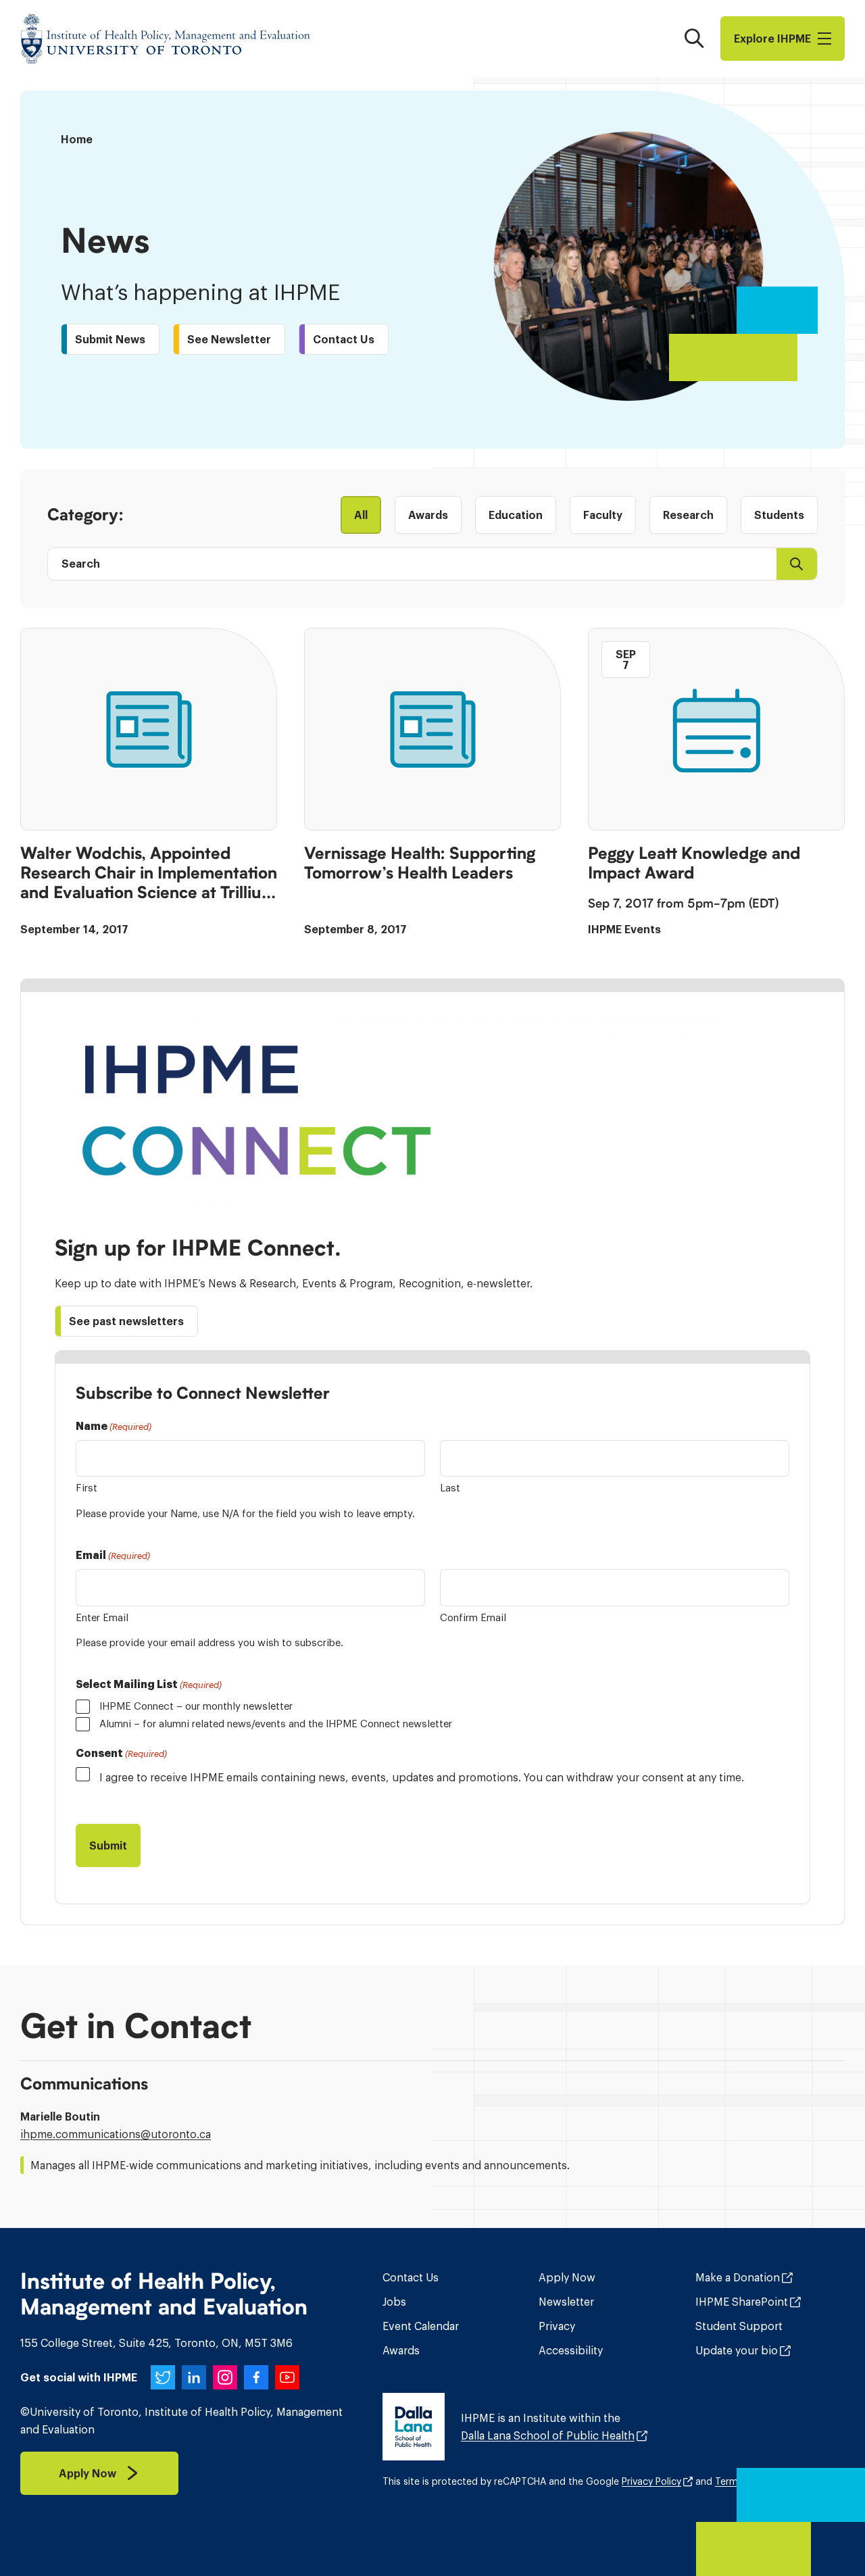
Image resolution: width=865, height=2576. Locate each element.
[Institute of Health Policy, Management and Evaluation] (166, 39)
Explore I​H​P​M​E (772, 39)
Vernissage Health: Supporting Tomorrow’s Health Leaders (420, 863)
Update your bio (737, 2350)
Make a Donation (738, 2277)
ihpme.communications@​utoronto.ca (116, 2134)
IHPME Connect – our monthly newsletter (196, 1706)
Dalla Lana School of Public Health (548, 2435)
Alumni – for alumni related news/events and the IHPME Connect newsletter (276, 1724)
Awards (401, 2350)
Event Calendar (421, 2326)
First (86, 1488)
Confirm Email (473, 1617)
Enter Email (102, 1617)
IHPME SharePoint (742, 2302)
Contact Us (411, 2277)
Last (450, 1488)
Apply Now (567, 2277)
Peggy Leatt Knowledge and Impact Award (694, 863)
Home (77, 139)
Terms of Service (753, 2481)
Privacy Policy (651, 2481)
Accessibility (571, 2350)
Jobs (394, 2302)
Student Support (739, 2326)
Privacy (557, 2326)
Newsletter (566, 2302)
